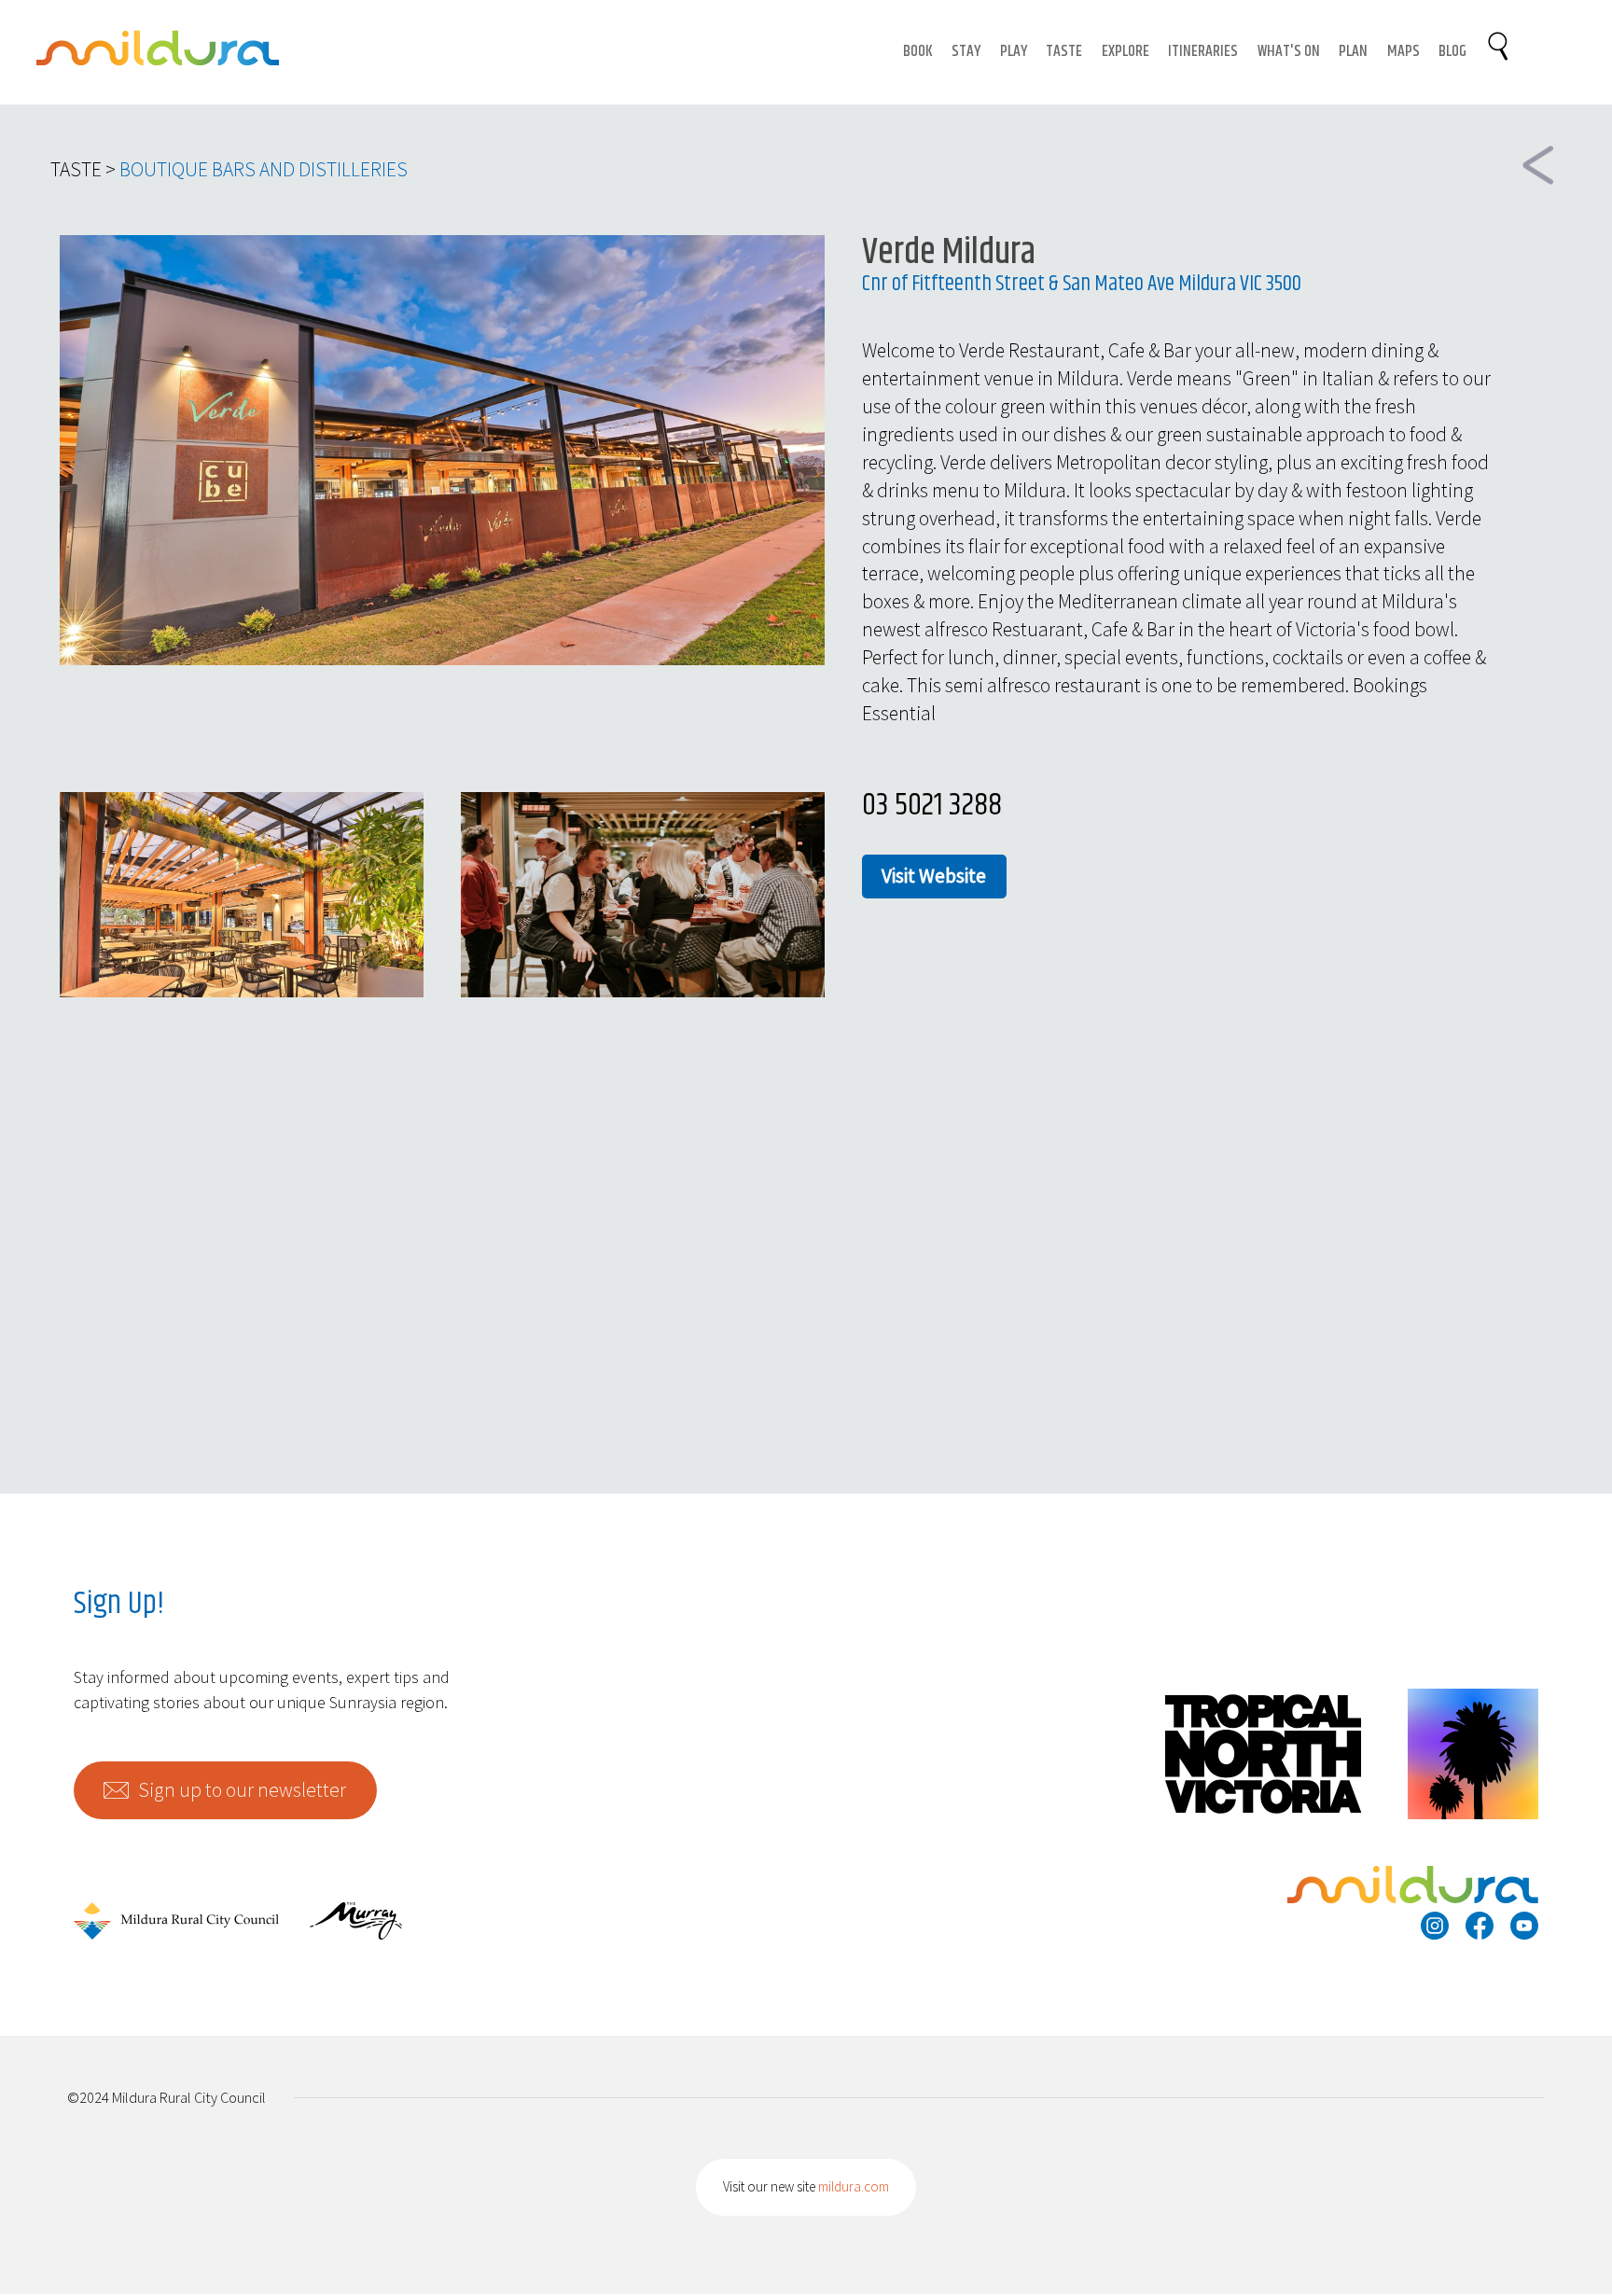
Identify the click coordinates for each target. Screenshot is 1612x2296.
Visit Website (934, 876)
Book (918, 51)
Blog (1452, 51)
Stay (966, 51)
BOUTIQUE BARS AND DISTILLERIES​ (264, 169)
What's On (1289, 51)
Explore (1126, 51)
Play (1014, 51)
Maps (1404, 51)
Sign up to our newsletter (242, 1790)
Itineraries (1203, 51)
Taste (1064, 51)
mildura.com (854, 2186)
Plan (1353, 51)
